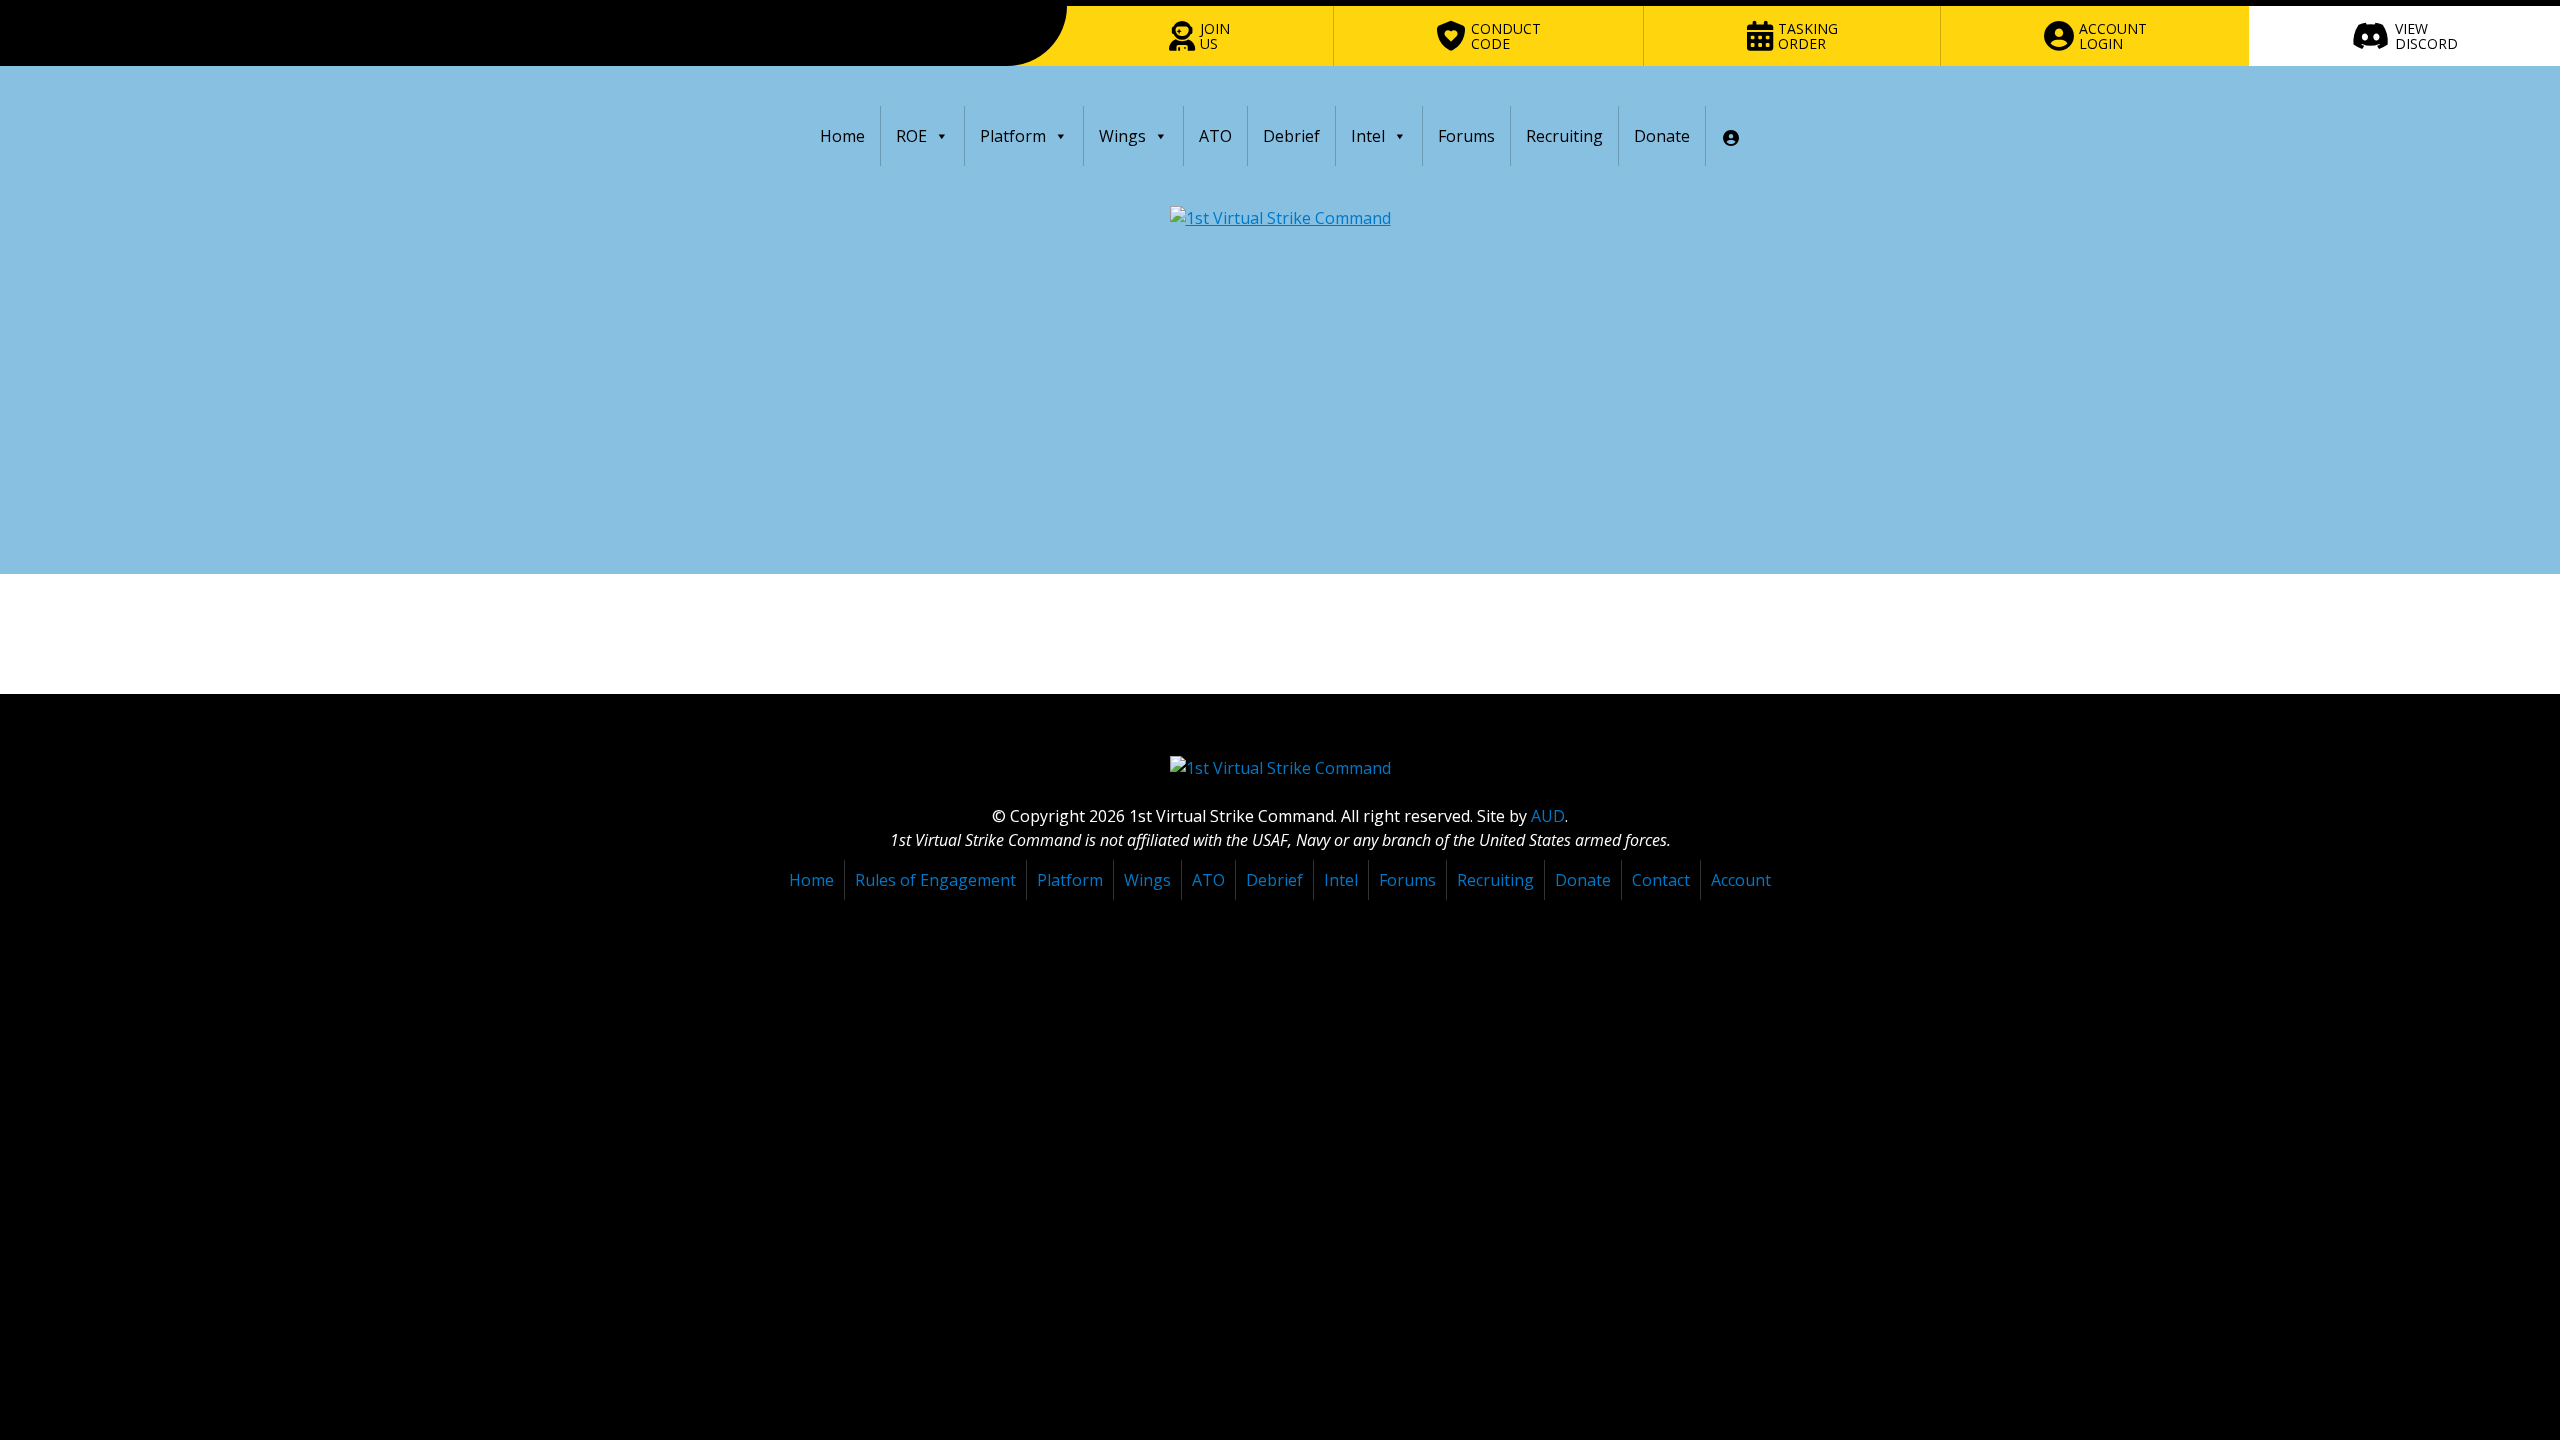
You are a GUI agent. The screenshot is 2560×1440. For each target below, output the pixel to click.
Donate (1662, 136)
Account (1741, 880)
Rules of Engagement (935, 880)
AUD (1548, 816)
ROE (911, 136)
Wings (1122, 136)
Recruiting (1564, 136)
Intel (1368, 136)
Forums (1466, 136)
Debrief (1291, 136)
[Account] (1731, 136)
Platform (1013, 136)
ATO (1215, 136)
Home (842, 136)
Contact (1661, 880)
